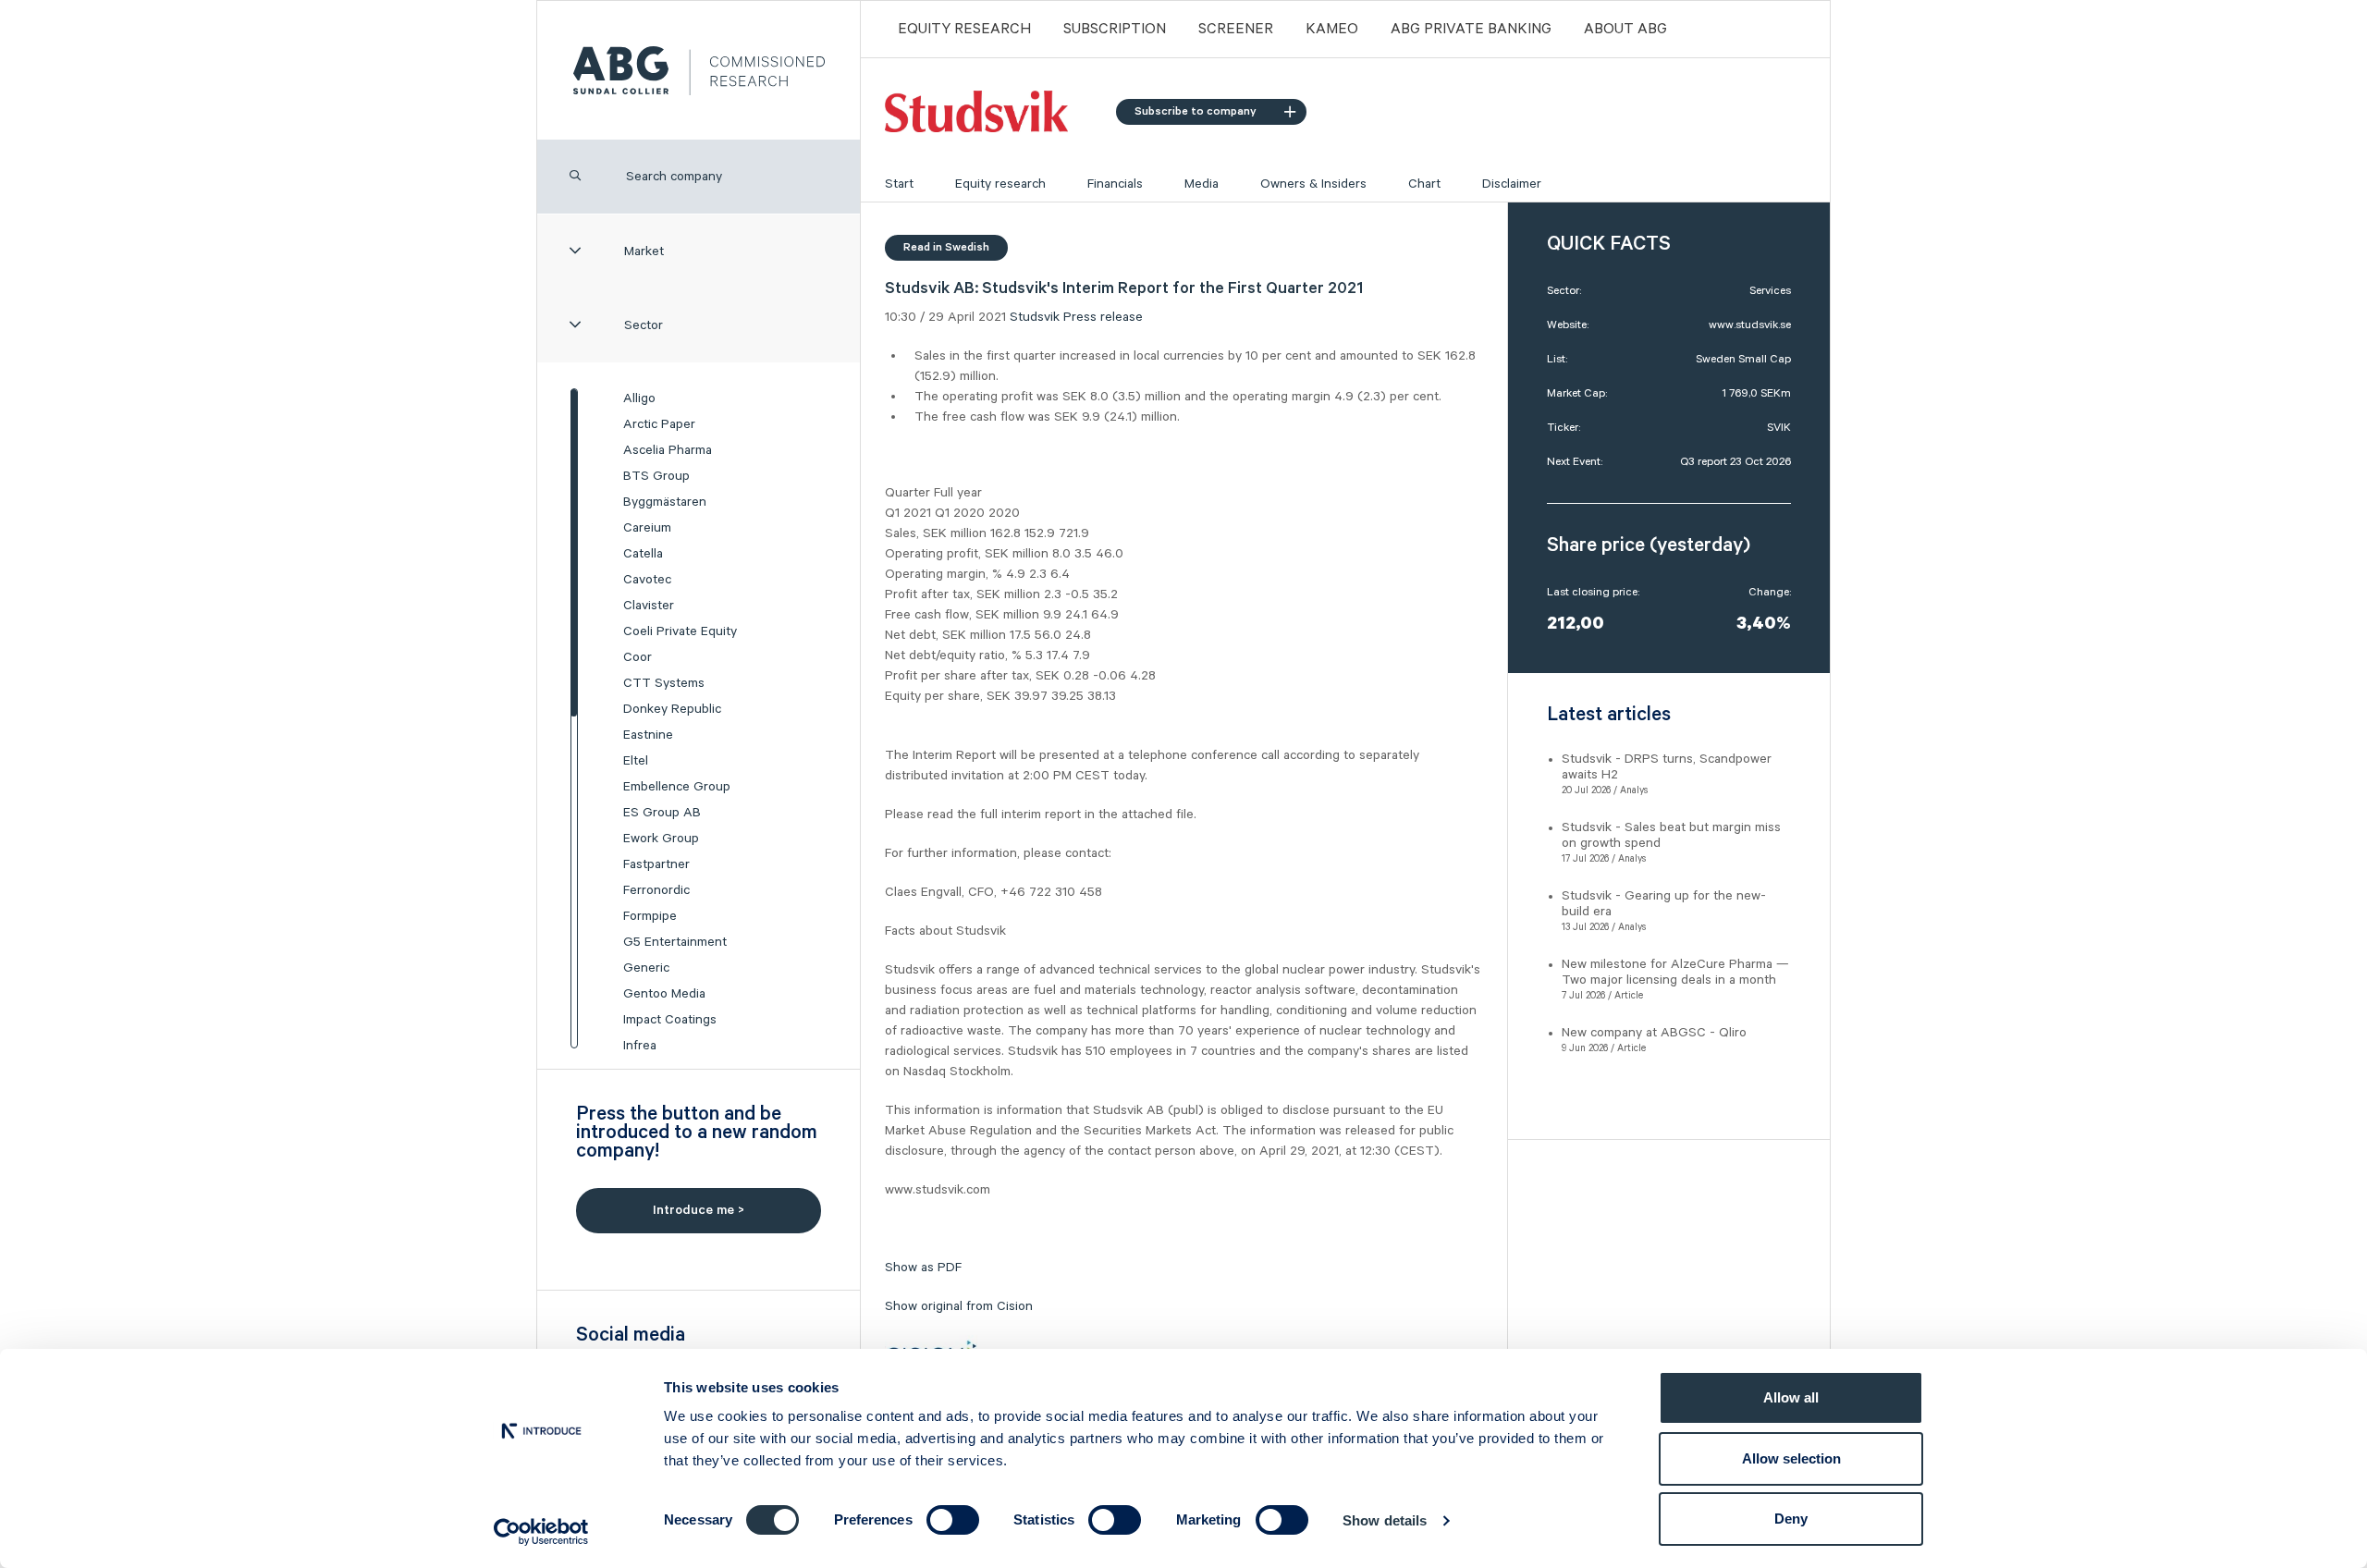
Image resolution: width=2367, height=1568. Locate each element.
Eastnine (648, 735)
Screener (1236, 30)
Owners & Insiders (1313, 184)
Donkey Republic (672, 709)
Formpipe (650, 916)
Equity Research (964, 30)
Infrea (640, 1046)
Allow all (1791, 1397)
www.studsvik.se (1750, 325)
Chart (1424, 184)
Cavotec (647, 580)
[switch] (953, 1520)
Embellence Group (677, 787)
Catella (643, 554)
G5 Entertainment (675, 942)
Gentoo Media (664, 994)
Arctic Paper (659, 424)
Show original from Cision (959, 1306)
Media (1202, 184)
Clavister (649, 606)
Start (899, 184)
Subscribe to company (1196, 111)
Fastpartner (656, 864)
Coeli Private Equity (680, 631)
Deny (1791, 1519)
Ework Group (661, 839)
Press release (1103, 317)
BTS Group (656, 476)
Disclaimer (1512, 184)
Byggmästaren (665, 502)
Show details (1385, 1520)
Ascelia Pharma (668, 450)
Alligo (639, 398)
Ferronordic (656, 890)
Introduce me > (699, 1210)
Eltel (636, 761)
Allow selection (1791, 1458)
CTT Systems (664, 683)
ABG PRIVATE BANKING (1471, 30)
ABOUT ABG (1625, 30)
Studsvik (1035, 317)
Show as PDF (923, 1268)
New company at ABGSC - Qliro (1654, 1033)
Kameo (1332, 30)
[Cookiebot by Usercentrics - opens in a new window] (541, 1532)
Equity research (1000, 184)
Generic (646, 968)
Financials (1115, 184)
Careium (647, 528)
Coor (638, 657)
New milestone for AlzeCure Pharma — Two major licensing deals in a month (1675, 972)
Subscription (1115, 30)
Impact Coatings (670, 1020)
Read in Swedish (946, 247)
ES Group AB (662, 813)
